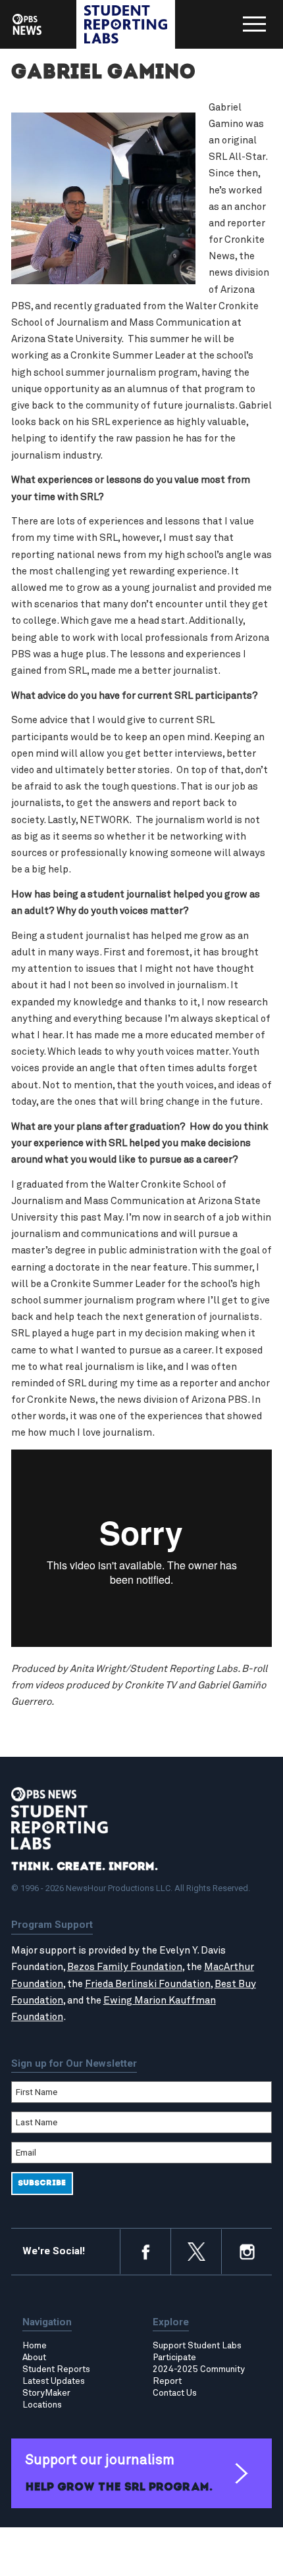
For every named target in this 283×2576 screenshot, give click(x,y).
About (34, 2358)
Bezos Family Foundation (125, 1967)
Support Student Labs (197, 2346)
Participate (174, 2358)
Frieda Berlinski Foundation (148, 1984)
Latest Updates (54, 2381)
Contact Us (175, 2393)
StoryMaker (46, 2393)
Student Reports (56, 2369)
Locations (42, 2405)
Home (35, 2346)
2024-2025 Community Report (199, 2375)
